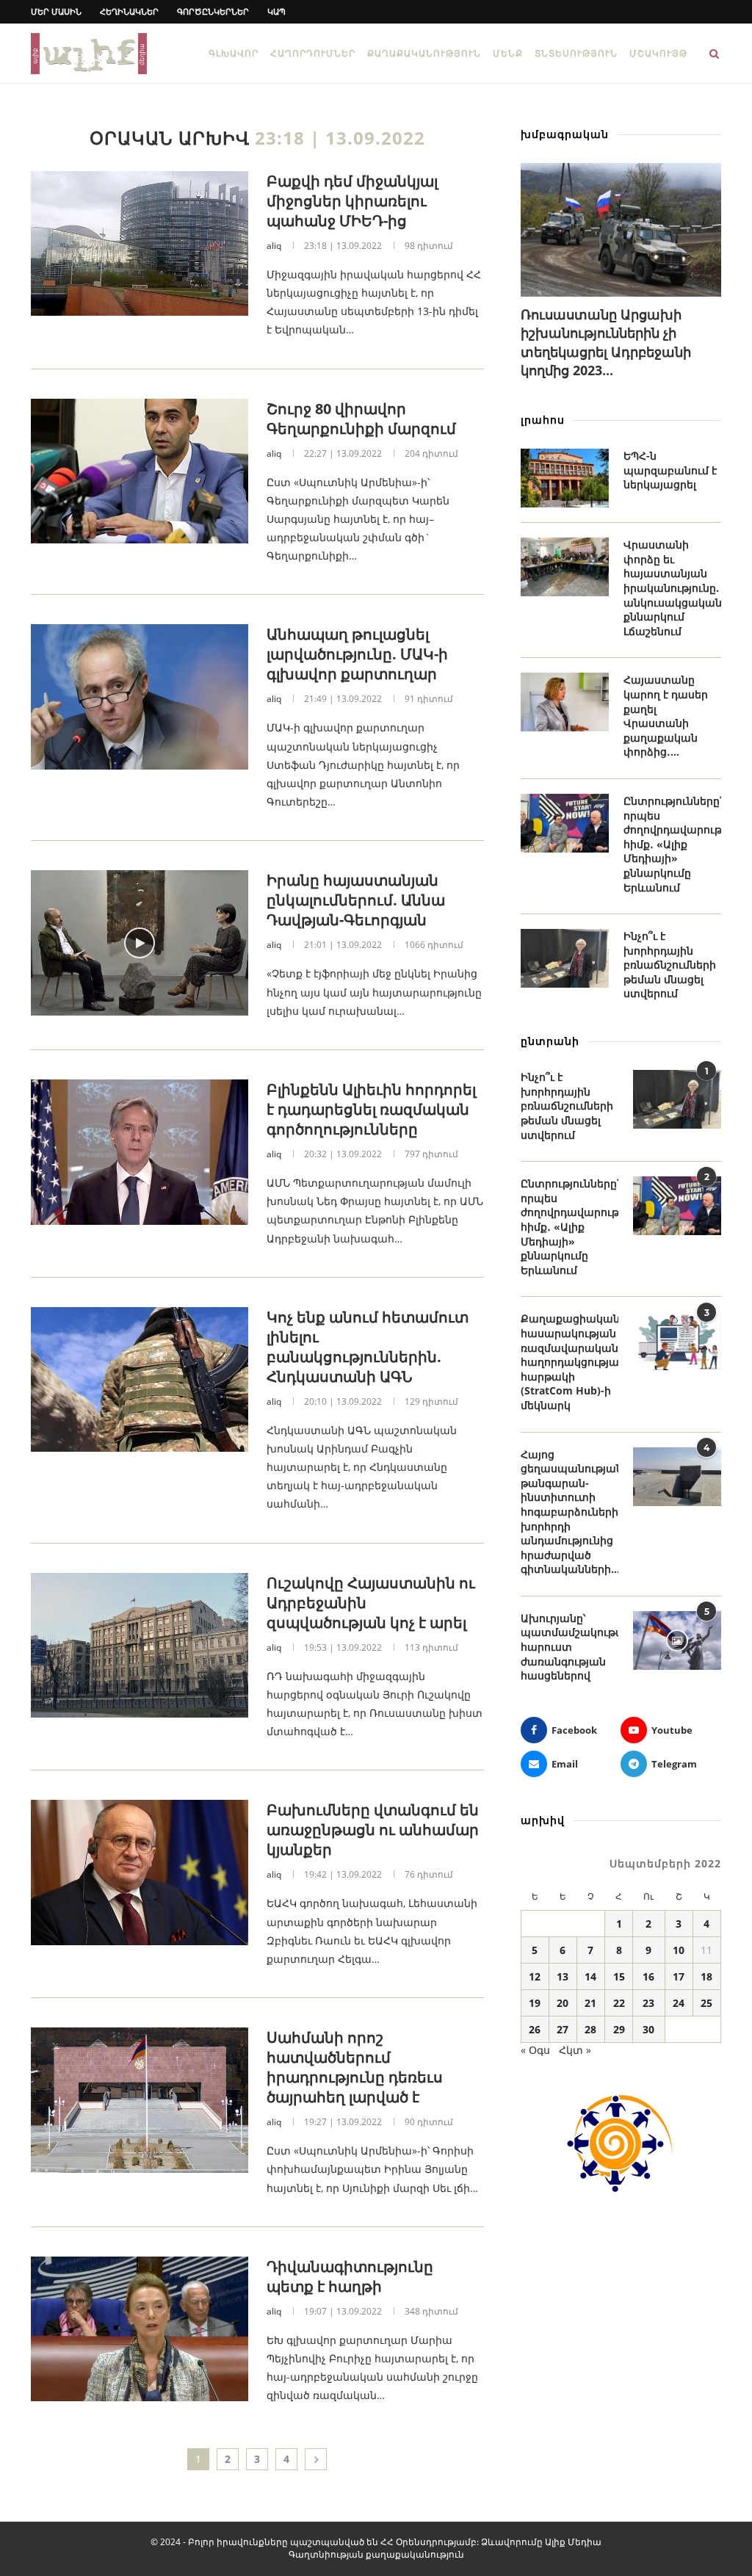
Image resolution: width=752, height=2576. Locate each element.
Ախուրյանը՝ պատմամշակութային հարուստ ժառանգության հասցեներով (570, 1647)
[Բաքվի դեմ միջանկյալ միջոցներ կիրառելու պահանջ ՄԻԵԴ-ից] (140, 244)
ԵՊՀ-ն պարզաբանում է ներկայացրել (670, 470)
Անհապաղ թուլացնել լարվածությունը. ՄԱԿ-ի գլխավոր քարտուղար (357, 654)
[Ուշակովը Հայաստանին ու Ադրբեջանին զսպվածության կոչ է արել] (140, 1646)
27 (563, 2029)
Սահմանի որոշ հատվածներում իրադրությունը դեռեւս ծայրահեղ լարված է (355, 2067)
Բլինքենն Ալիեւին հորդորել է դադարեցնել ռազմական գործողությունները (371, 1109)
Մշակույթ (658, 53)
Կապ (276, 11)
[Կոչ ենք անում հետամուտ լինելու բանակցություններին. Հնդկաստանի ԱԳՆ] (140, 1380)
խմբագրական (565, 134)
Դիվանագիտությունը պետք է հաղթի (350, 2276)
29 (619, 2029)
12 (535, 1976)
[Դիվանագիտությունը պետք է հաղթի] (140, 2329)
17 (679, 1976)
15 (619, 1976)
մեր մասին (56, 11)
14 (590, 1976)
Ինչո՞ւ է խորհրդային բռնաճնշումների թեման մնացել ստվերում (670, 965)
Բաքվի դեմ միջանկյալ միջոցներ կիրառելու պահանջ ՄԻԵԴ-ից (352, 201)
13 (563, 1976)
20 (563, 2003)
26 (535, 2029)
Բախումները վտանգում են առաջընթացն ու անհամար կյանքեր (373, 1830)
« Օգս (535, 2050)
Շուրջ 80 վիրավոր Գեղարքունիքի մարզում (361, 419)
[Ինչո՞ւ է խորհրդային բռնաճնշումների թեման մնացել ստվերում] (565, 958)
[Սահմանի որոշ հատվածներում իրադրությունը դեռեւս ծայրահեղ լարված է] (140, 2100)
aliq (274, 246)
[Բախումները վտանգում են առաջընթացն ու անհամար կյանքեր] (140, 1873)
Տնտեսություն (576, 53)
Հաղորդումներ (313, 53)
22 (619, 2003)
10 (679, 1950)
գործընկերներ (213, 11)
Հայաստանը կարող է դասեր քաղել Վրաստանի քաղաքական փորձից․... (666, 716)
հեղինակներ (129, 11)
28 (590, 2029)
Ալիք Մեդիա (573, 2542)
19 (535, 2003)
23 (648, 2003)
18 (706, 1976)
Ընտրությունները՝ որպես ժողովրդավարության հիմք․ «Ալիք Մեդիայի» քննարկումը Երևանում (672, 844)
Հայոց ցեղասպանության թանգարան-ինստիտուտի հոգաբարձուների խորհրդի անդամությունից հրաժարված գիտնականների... (570, 1512)
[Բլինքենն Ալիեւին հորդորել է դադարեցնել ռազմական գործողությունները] (140, 1152)
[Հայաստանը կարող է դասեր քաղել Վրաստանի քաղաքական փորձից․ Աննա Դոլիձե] (565, 702)
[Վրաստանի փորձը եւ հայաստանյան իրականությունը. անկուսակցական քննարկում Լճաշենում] (565, 567)
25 (706, 2003)
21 (590, 2003)
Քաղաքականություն (424, 53)
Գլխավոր (234, 53)
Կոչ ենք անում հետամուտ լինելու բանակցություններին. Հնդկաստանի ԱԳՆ (368, 1347)
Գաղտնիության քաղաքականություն (376, 2554)
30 (648, 2029)
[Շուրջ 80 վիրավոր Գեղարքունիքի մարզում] (140, 471)
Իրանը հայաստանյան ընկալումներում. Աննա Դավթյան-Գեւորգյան (356, 900)
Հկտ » (575, 2050)
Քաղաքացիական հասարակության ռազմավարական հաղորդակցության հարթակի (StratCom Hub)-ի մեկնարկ (570, 1362)
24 (679, 2003)
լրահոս (543, 420)
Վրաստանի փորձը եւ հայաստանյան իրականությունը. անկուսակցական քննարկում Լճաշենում (672, 588)
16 (648, 1976)
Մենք (508, 53)
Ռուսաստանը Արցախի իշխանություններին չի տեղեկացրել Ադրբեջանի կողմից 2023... (606, 342)
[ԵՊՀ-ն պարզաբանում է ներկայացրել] (565, 478)
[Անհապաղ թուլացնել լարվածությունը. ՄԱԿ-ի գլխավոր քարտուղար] (140, 697)
